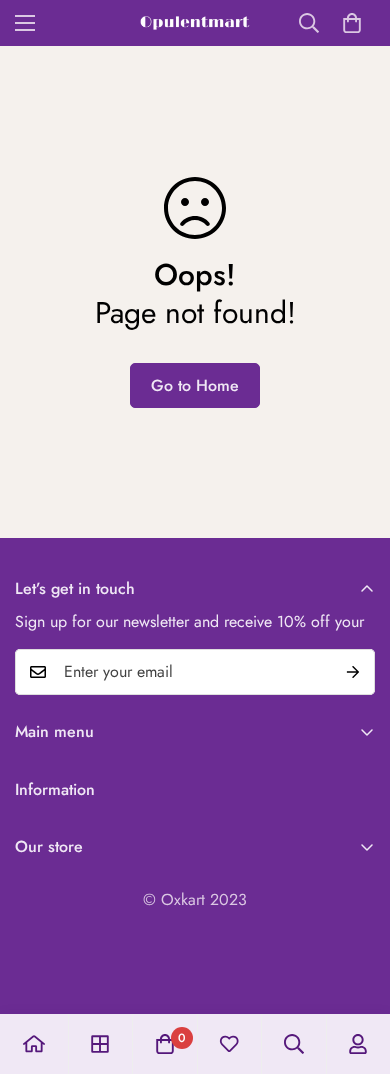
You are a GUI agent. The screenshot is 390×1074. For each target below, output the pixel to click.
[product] (34, 1044)
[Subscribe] (353, 672)
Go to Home (195, 385)
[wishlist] (229, 1044)
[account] (358, 1044)
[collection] (100, 1044)
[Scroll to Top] (354, 968)
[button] (352, 23)
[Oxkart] (195, 22)
